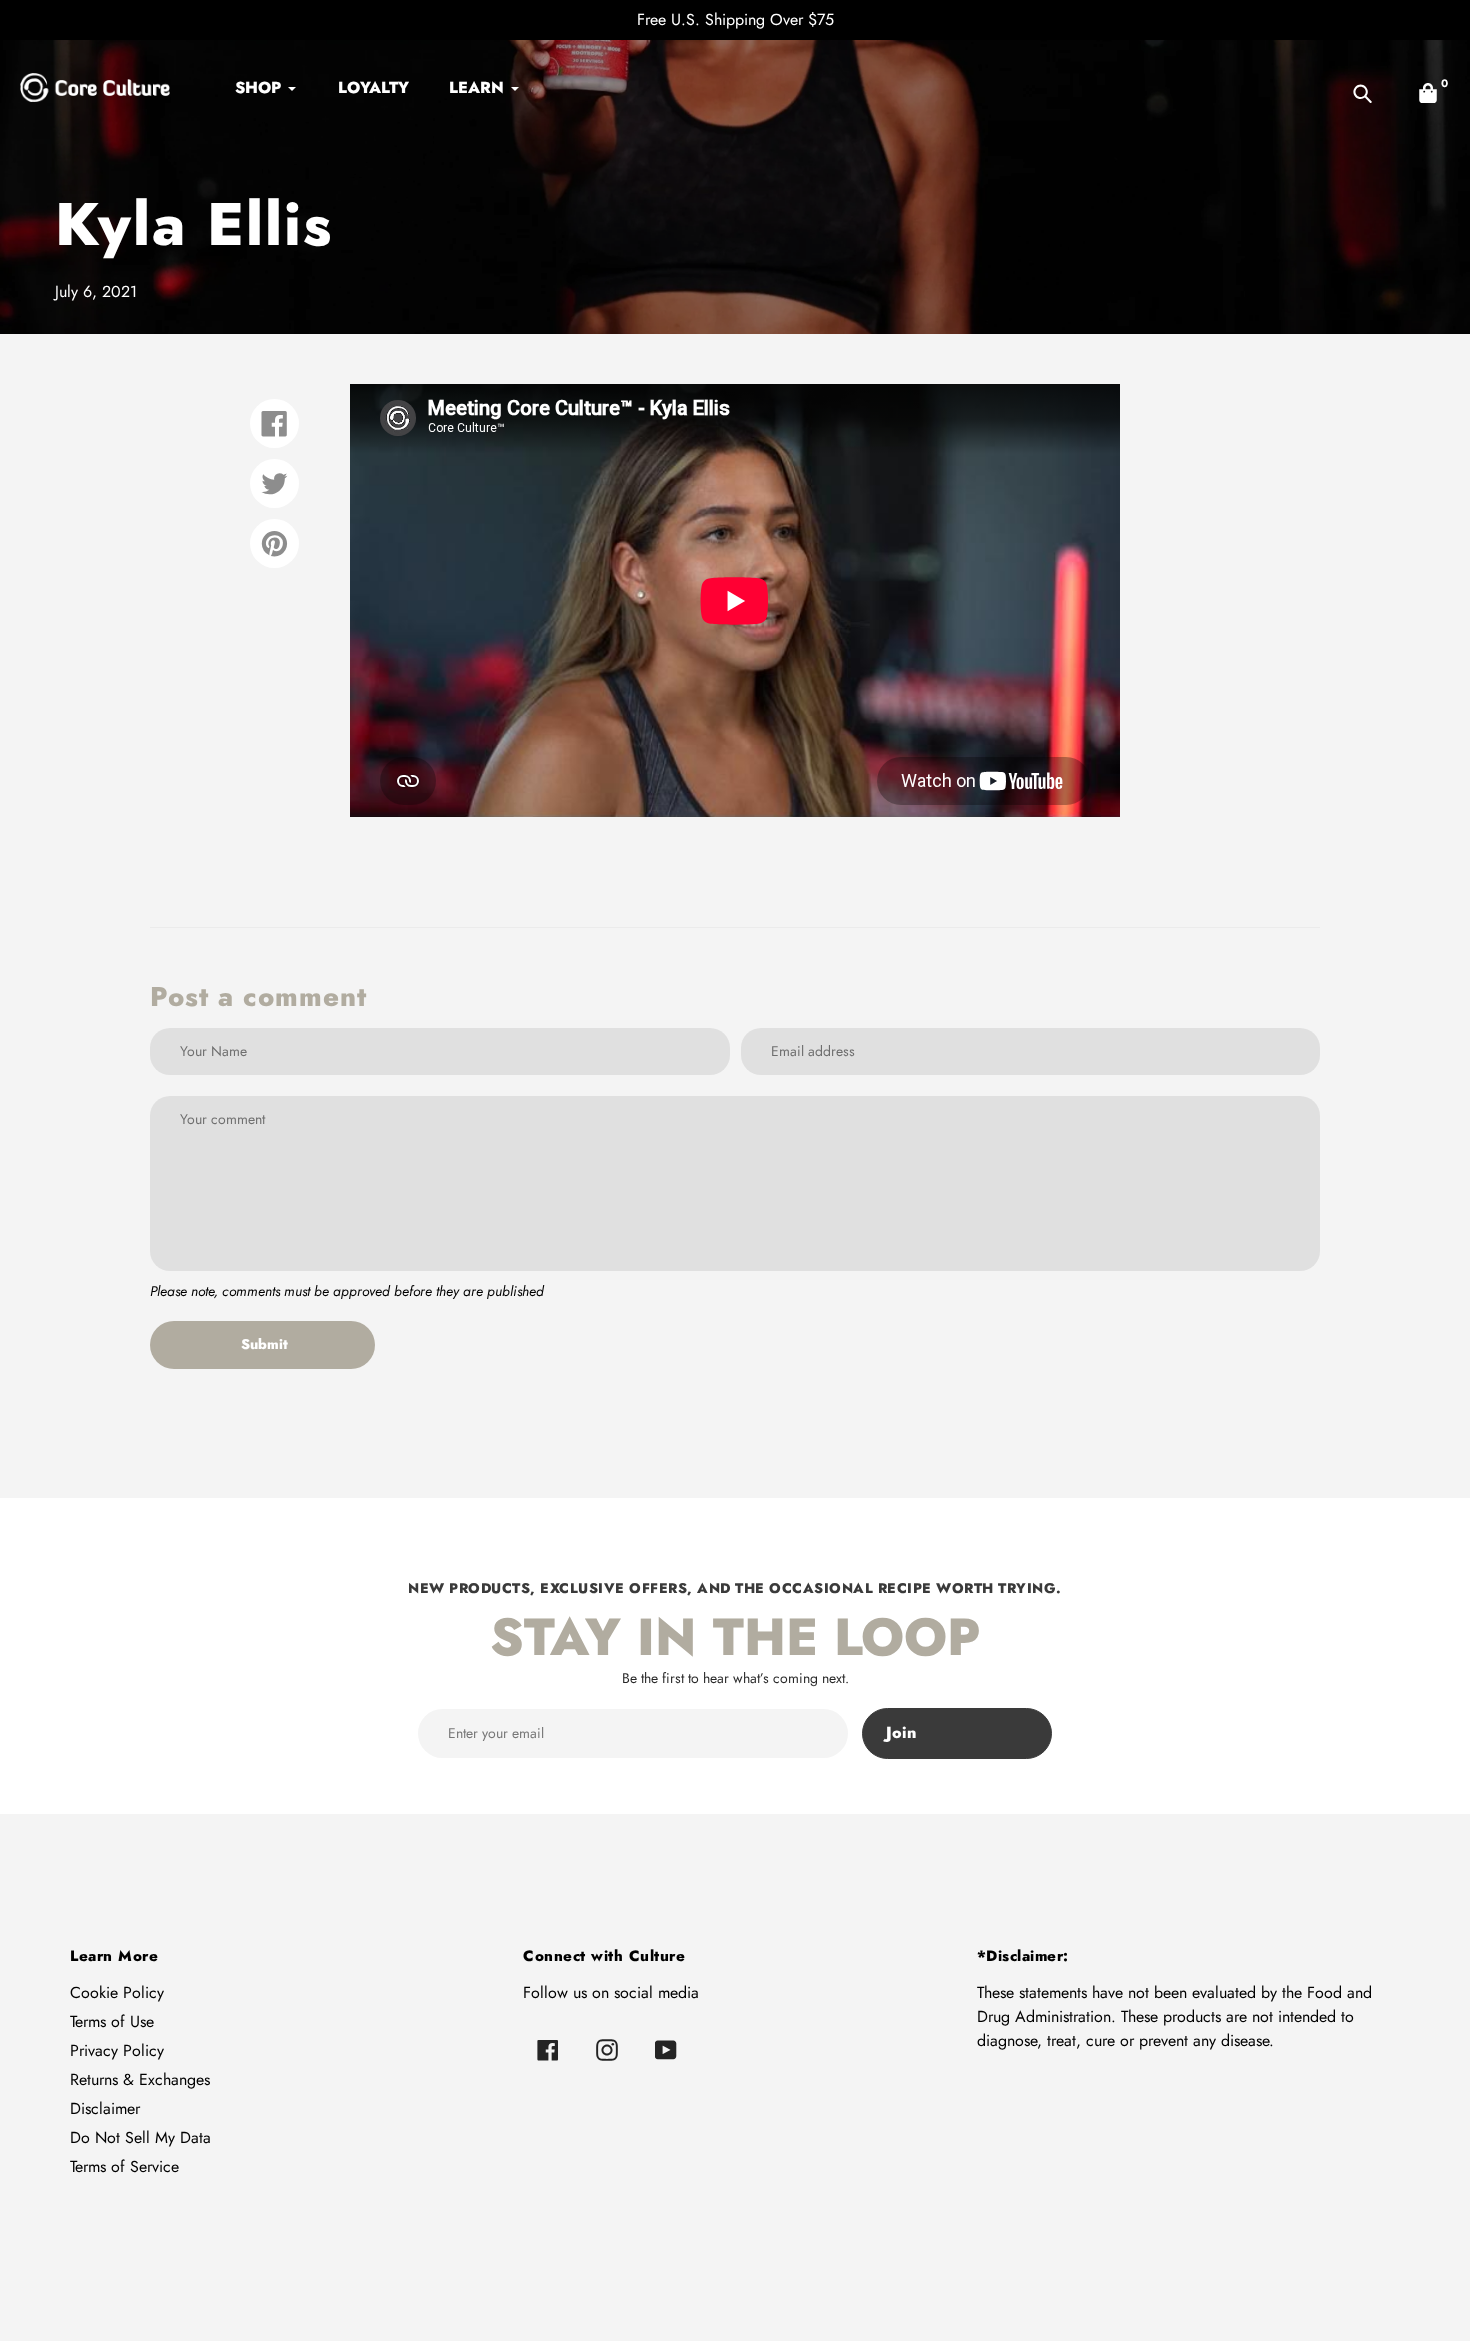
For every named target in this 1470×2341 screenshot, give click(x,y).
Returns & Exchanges (140, 2079)
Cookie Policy (117, 1992)
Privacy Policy (117, 2050)
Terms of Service (124, 2166)
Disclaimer (105, 2108)
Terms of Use (112, 2021)
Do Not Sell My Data (140, 2137)
